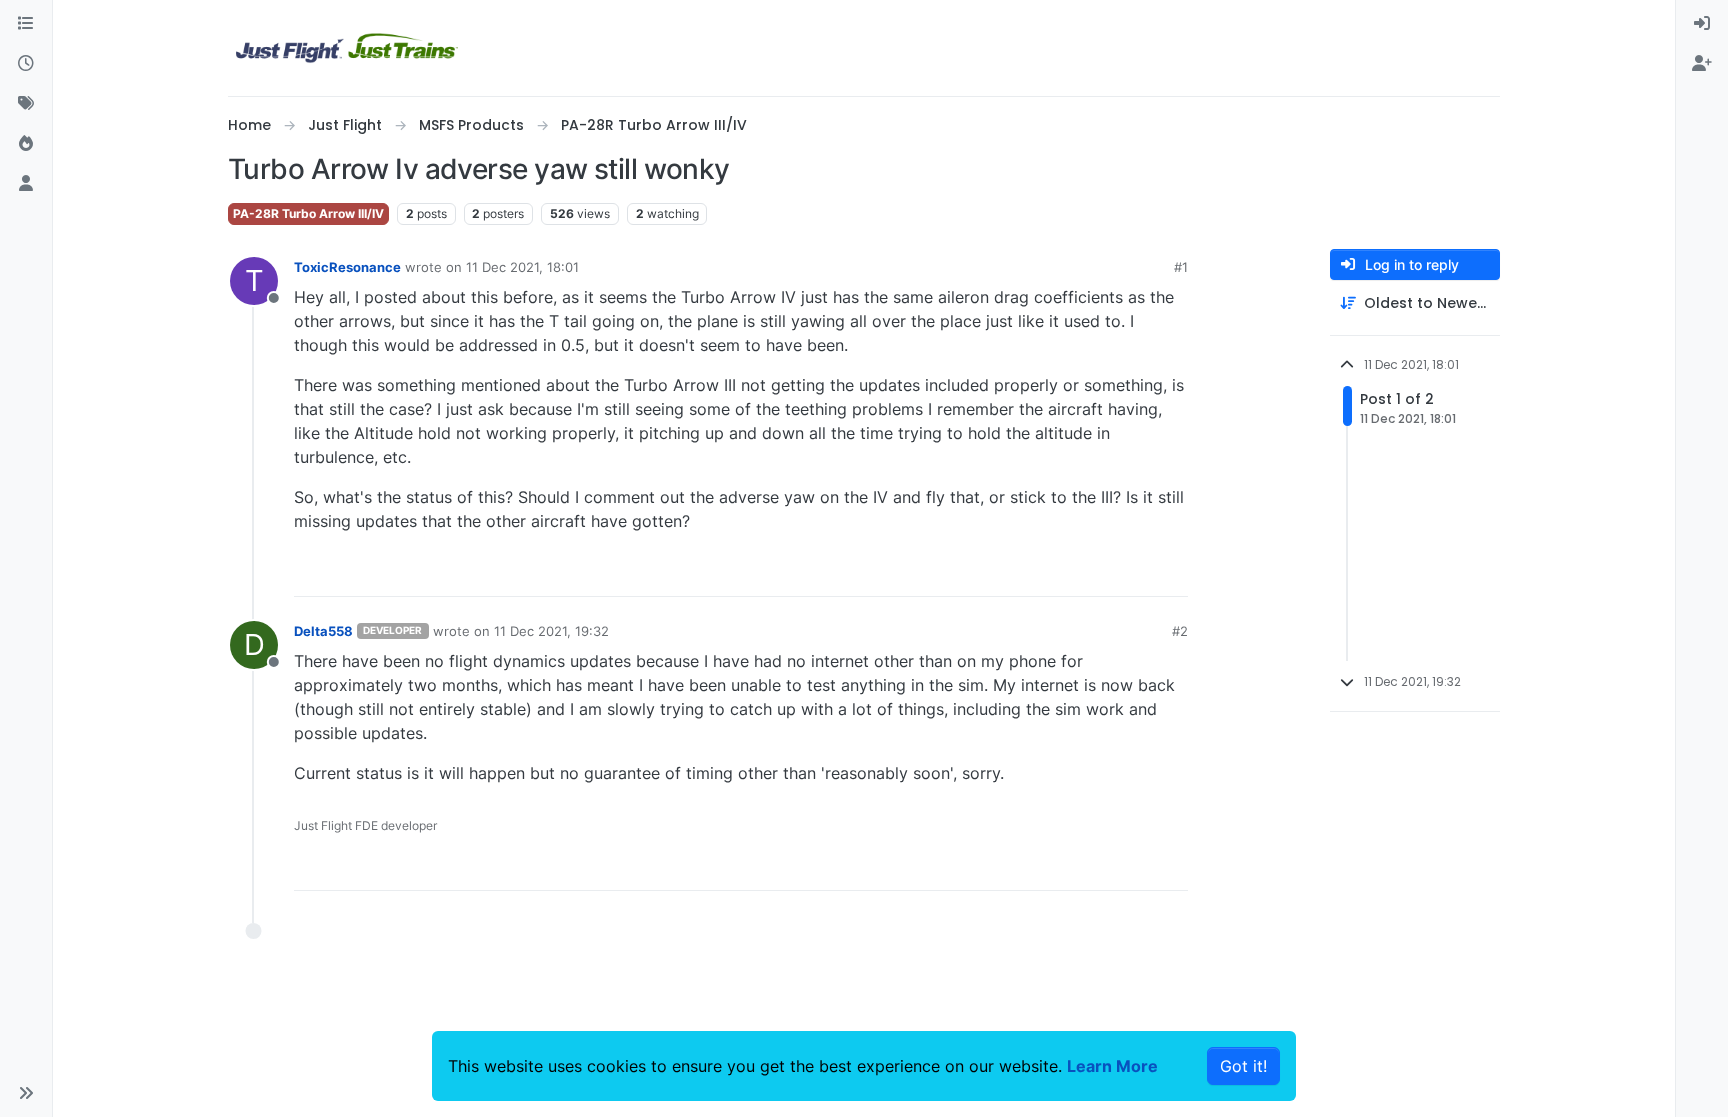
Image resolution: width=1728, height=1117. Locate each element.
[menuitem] (1702, 24)
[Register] (1702, 64)
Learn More (1112, 1066)
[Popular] (26, 144)
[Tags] (26, 104)
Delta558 (323, 631)
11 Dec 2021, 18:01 (522, 267)
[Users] (26, 184)
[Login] (1702, 24)
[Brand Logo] (347, 48)
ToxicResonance (347, 267)
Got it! (1243, 1066)
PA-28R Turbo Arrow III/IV (308, 213)
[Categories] (26, 24)
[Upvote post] (1136, 572)
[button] (26, 1093)
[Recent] (26, 64)
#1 (1181, 267)
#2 (1180, 631)
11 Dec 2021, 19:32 (551, 631)
